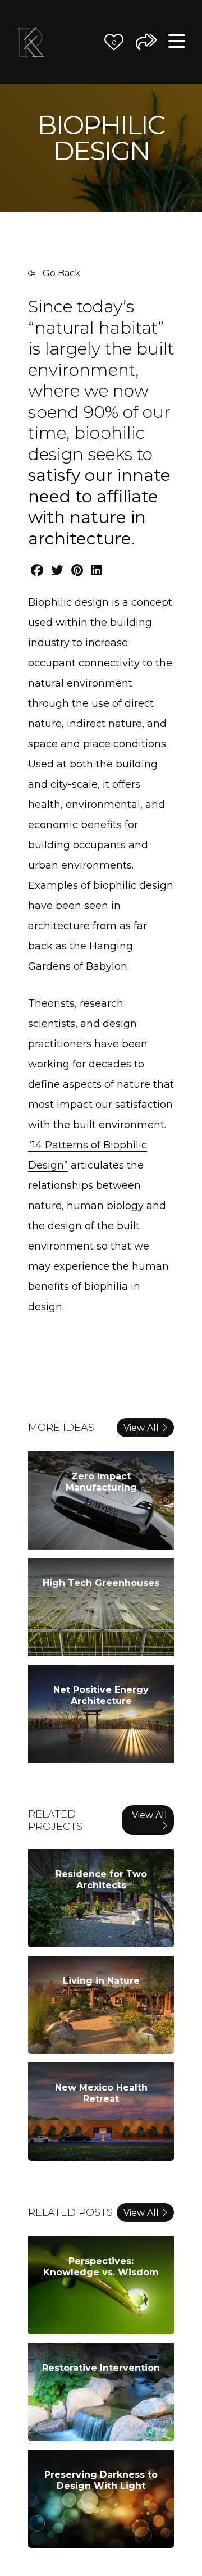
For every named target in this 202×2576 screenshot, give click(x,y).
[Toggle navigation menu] (177, 42)
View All (141, 1428)
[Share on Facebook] (37, 571)
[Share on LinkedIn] (96, 571)
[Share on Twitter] (57, 571)
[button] (114, 42)
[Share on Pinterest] (77, 571)
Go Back (60, 273)
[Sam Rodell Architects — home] (31, 42)
